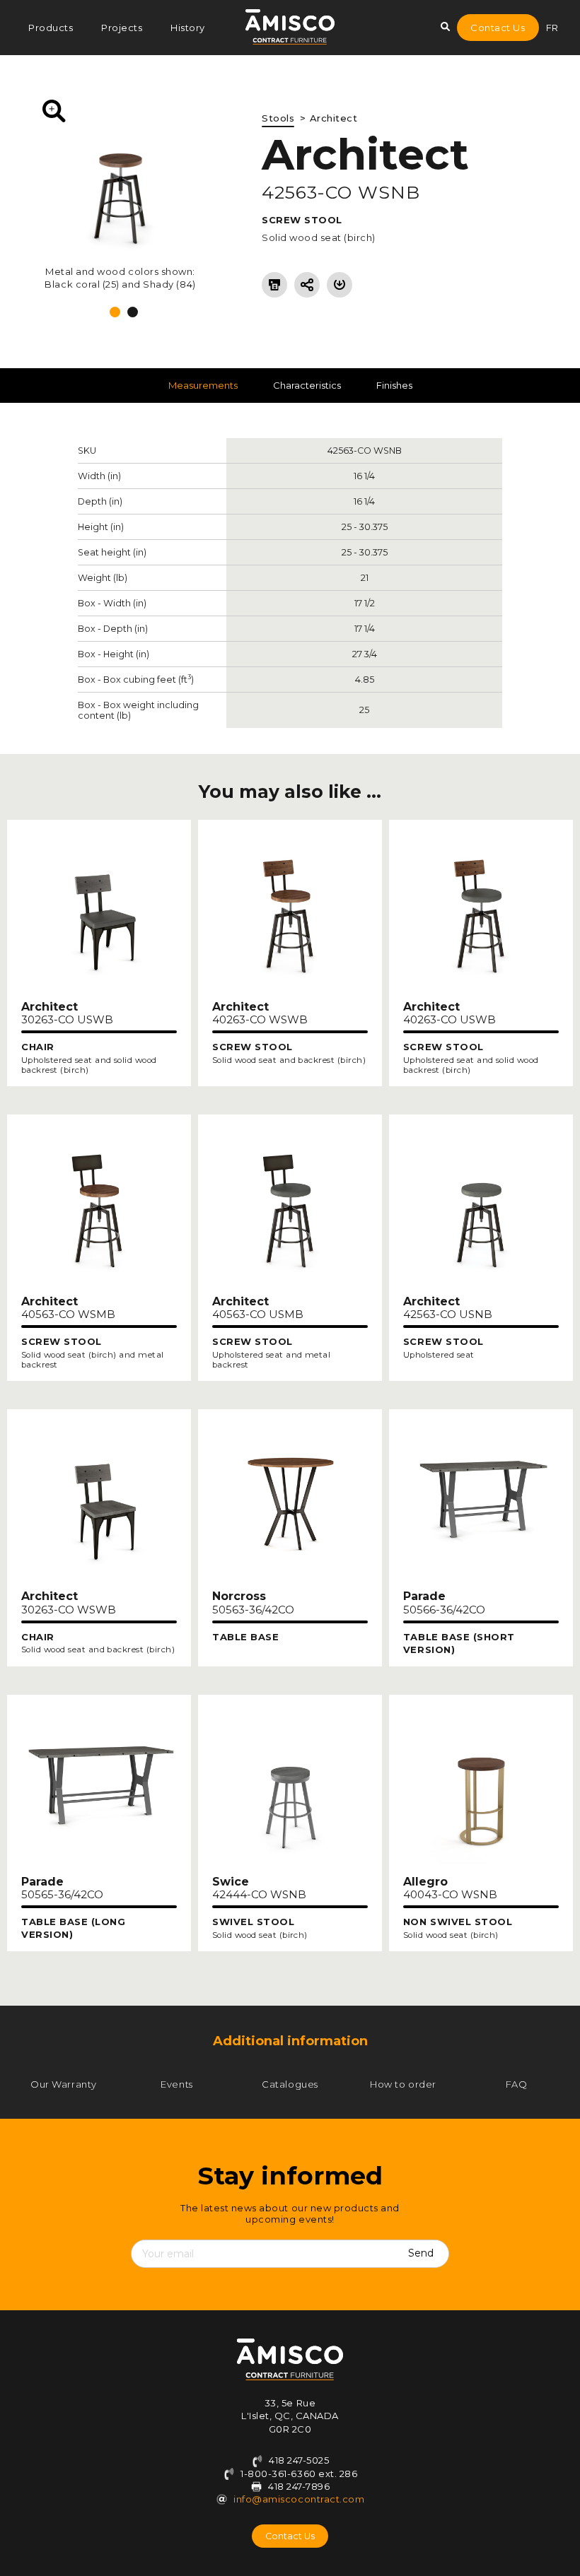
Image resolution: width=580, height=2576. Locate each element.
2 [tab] (133, 312)
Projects (122, 28)
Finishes (394, 385)
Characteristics (307, 385)
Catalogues (290, 2084)
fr (552, 28)
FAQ (517, 2084)
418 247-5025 (298, 2460)
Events (176, 2084)
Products (51, 28)
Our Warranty (63, 2084)
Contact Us (498, 28)
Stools (278, 118)
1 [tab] (115, 312)
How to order (403, 2084)
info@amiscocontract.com (299, 2499)
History (188, 28)
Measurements (203, 385)
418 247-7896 (299, 2486)
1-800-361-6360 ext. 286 (298, 2474)
